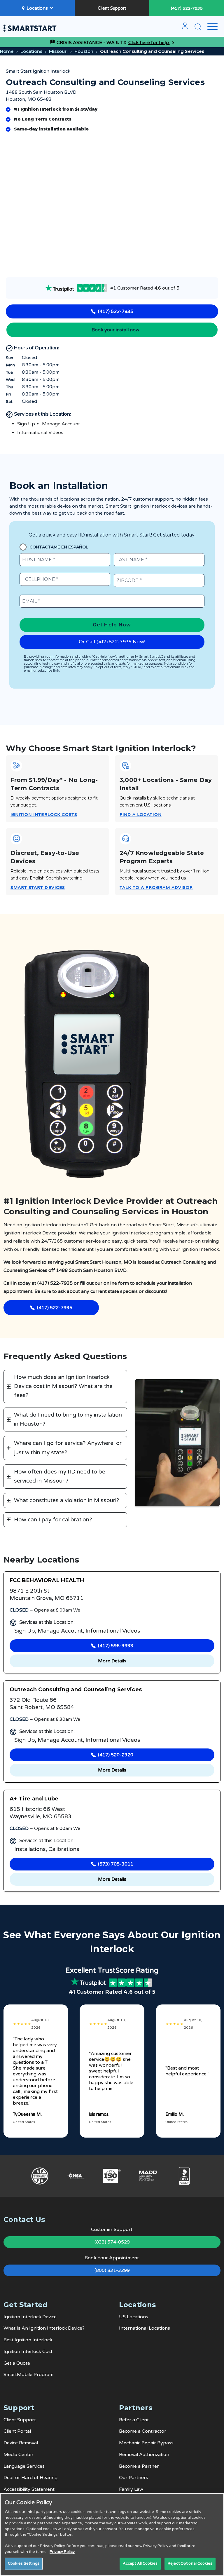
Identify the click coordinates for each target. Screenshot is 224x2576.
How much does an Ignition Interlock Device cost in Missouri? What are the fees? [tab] (63, 1386)
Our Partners (134, 2478)
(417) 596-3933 (116, 1646)
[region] (112, 2535)
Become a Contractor (143, 2431)
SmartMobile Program (28, 2375)
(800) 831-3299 (112, 2270)
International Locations (145, 2328)
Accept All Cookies (140, 2563)
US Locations (134, 2317)
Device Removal (21, 2443)
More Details (112, 1661)
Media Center (19, 2455)
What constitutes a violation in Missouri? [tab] (67, 1500)
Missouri (58, 51)
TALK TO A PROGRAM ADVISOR (156, 888)
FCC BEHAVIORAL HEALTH (47, 1580)
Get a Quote (17, 2363)
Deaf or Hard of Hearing (30, 2478)
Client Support (112, 8)
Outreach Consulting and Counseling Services (76, 1690)
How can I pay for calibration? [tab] (53, 1520)
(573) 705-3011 (116, 1864)
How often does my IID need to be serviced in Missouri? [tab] (60, 1476)
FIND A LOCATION (141, 815)
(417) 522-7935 (187, 8)
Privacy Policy (62, 2552)
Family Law (131, 2489)
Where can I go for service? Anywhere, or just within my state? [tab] (68, 1448)
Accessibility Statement (29, 2489)
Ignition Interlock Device (30, 2317)
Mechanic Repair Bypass (146, 2443)
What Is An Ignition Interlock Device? (44, 2328)
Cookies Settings (24, 2563)
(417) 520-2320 (116, 1755)
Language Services (24, 2466)
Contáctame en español (59, 547)
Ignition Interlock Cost (28, 2352)
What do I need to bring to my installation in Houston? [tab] (68, 1419)
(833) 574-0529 (112, 2242)
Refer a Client (134, 2420)
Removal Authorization (144, 2455)
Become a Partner (139, 2466)
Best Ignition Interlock (28, 2340)
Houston (84, 51)
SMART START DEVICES (38, 888)
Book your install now (116, 330)
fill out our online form (104, 1283)
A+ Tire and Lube (34, 1799)
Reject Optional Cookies (190, 2563)
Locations (37, 8)
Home (7, 51)
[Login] (185, 28)
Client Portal (17, 2431)
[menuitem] (185, 28)
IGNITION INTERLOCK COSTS (44, 815)
